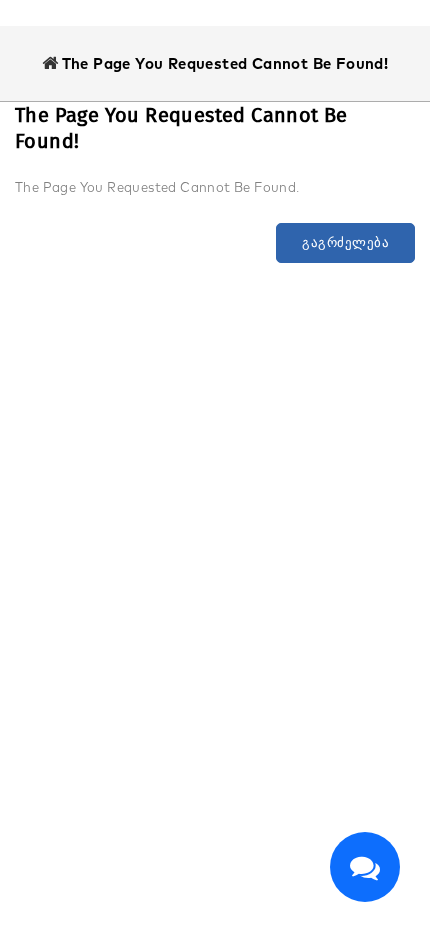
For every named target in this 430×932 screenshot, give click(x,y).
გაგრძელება (345, 242)
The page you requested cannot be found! (225, 63)
